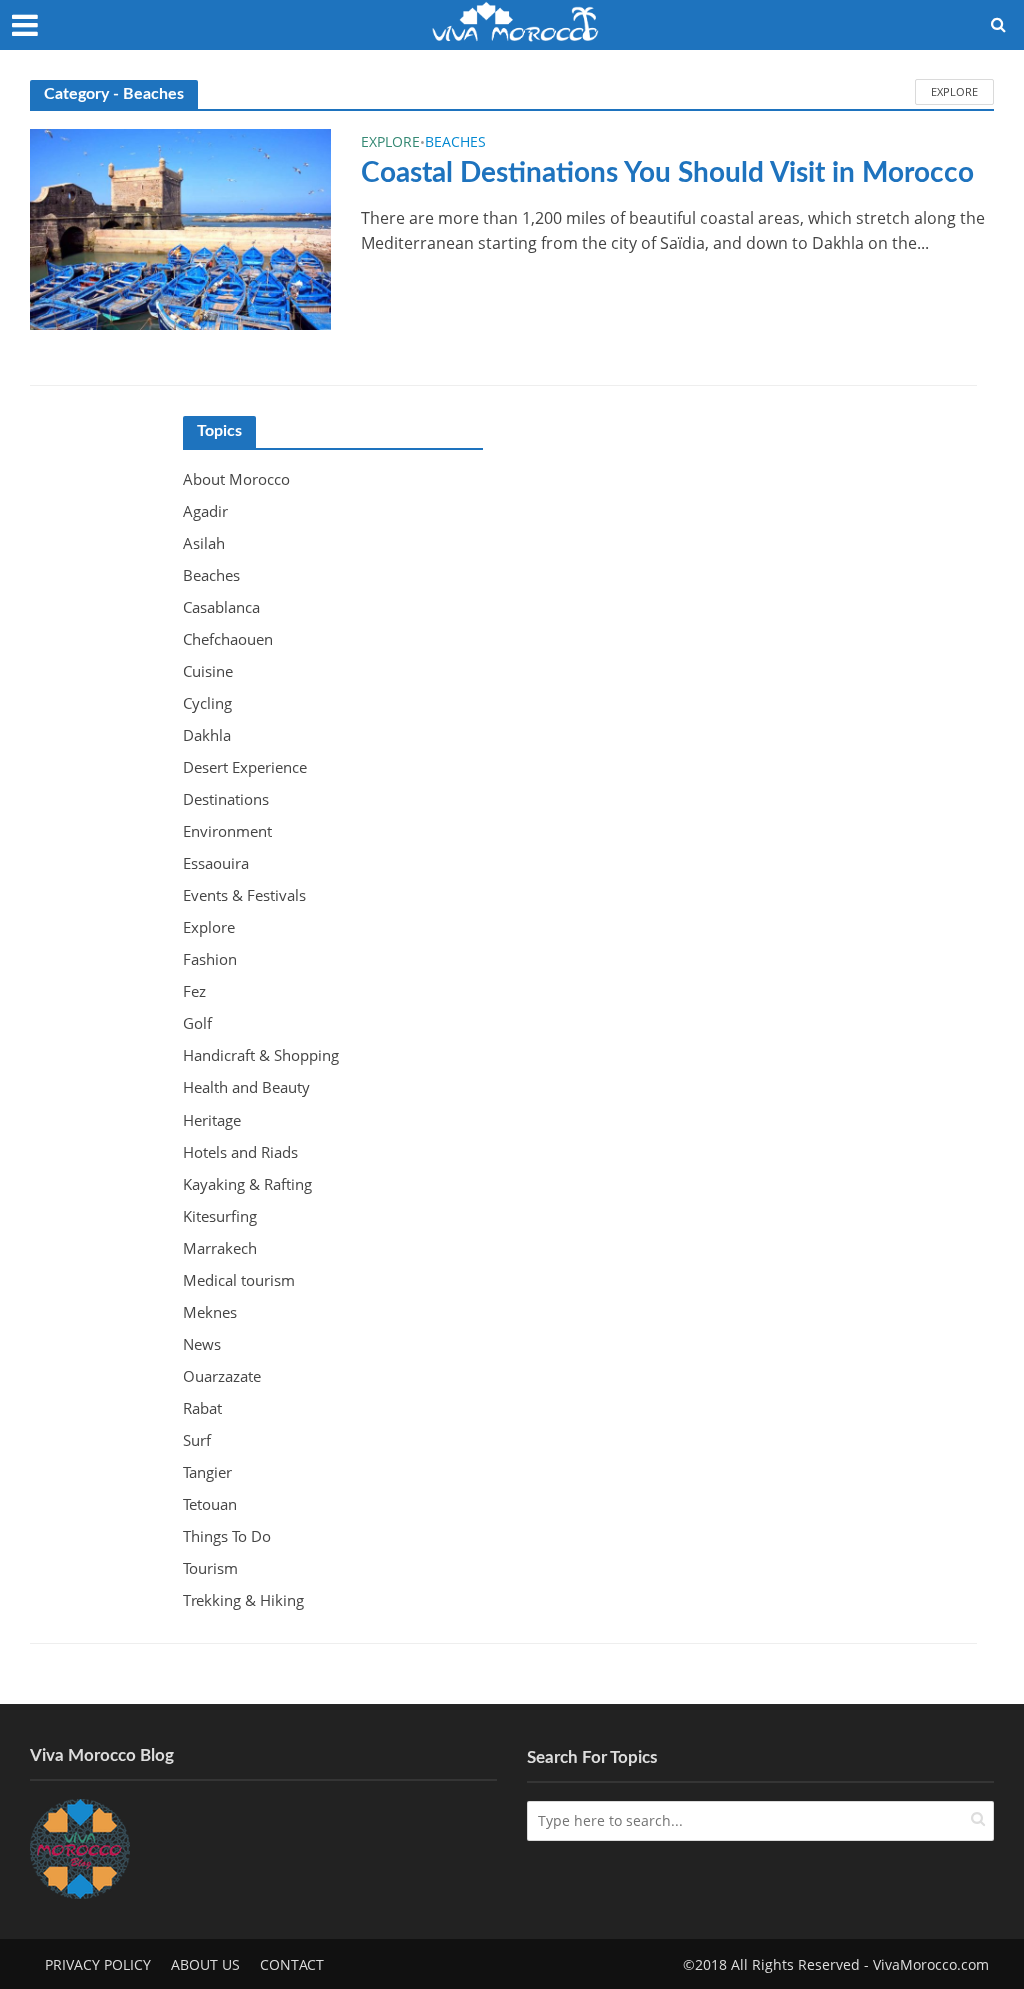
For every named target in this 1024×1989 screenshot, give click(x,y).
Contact (292, 1964)
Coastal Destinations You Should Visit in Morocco (667, 173)
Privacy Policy (98, 1964)
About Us (205, 1964)
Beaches (455, 143)
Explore (954, 91)
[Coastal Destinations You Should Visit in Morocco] (180, 228)
